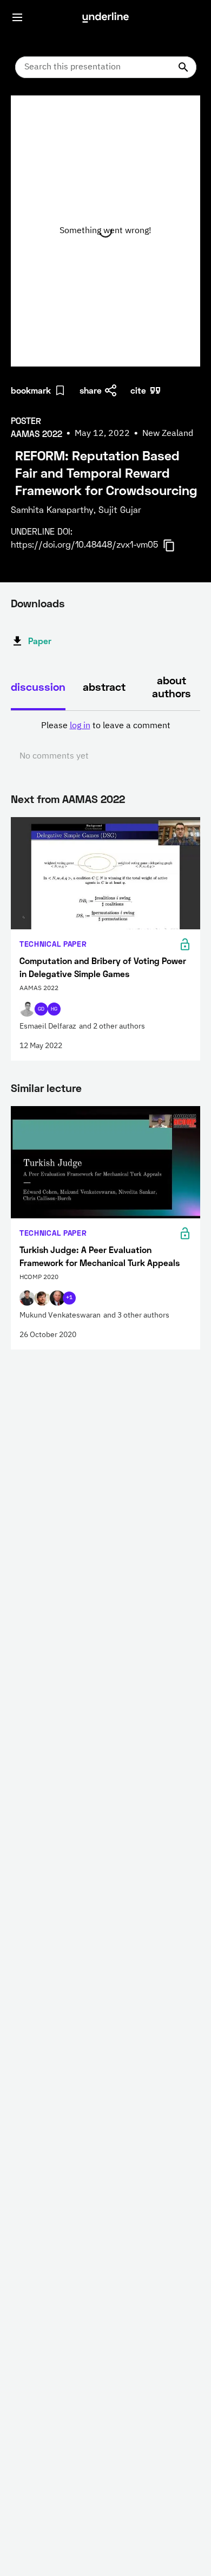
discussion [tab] (38, 686)
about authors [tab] (172, 686)
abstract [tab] (104, 686)
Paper (40, 641)
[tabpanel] (105, 741)
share (91, 390)
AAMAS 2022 (94, 799)
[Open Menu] (17, 17)
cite (138, 390)
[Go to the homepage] (105, 17)
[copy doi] (175, 545)
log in (80, 726)
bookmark (31, 390)
